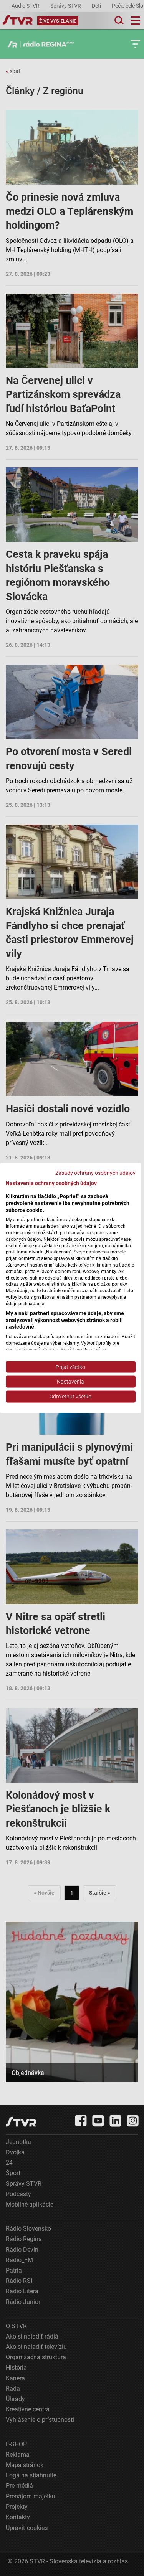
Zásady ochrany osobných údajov (95, 1173)
